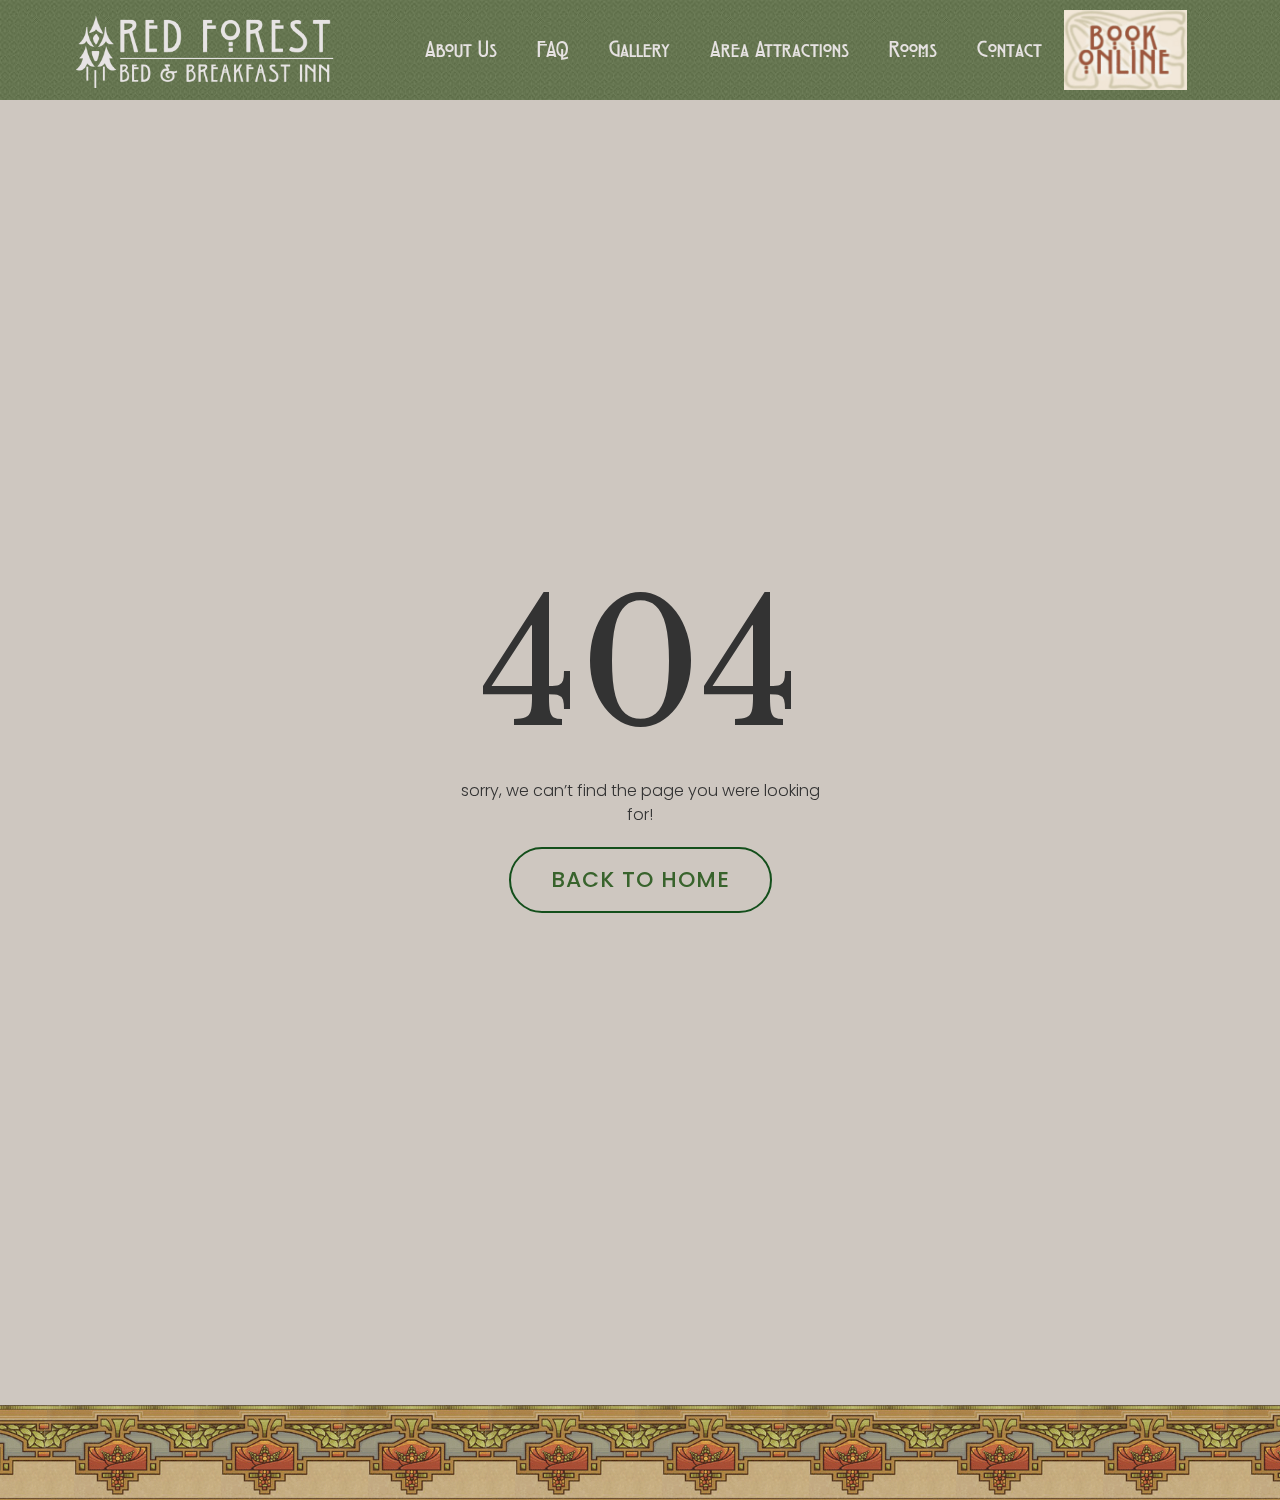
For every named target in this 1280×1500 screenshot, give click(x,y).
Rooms (913, 49)
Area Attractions (779, 49)
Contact (1009, 49)
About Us (461, 49)
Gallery (639, 49)
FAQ (553, 49)
